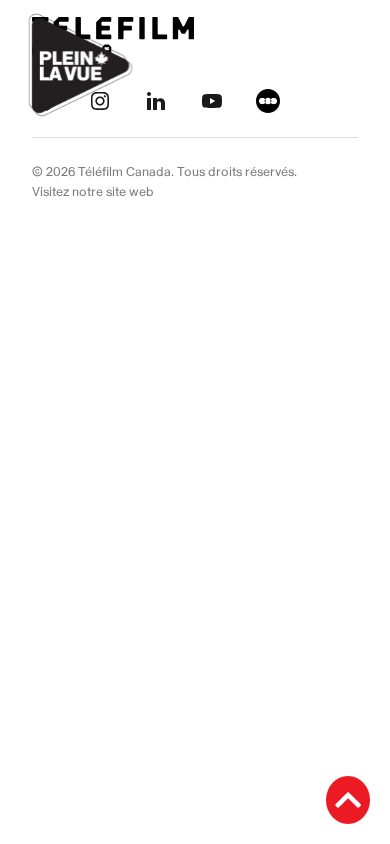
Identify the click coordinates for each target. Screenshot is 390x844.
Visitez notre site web (93, 192)
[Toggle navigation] (352, 65)
